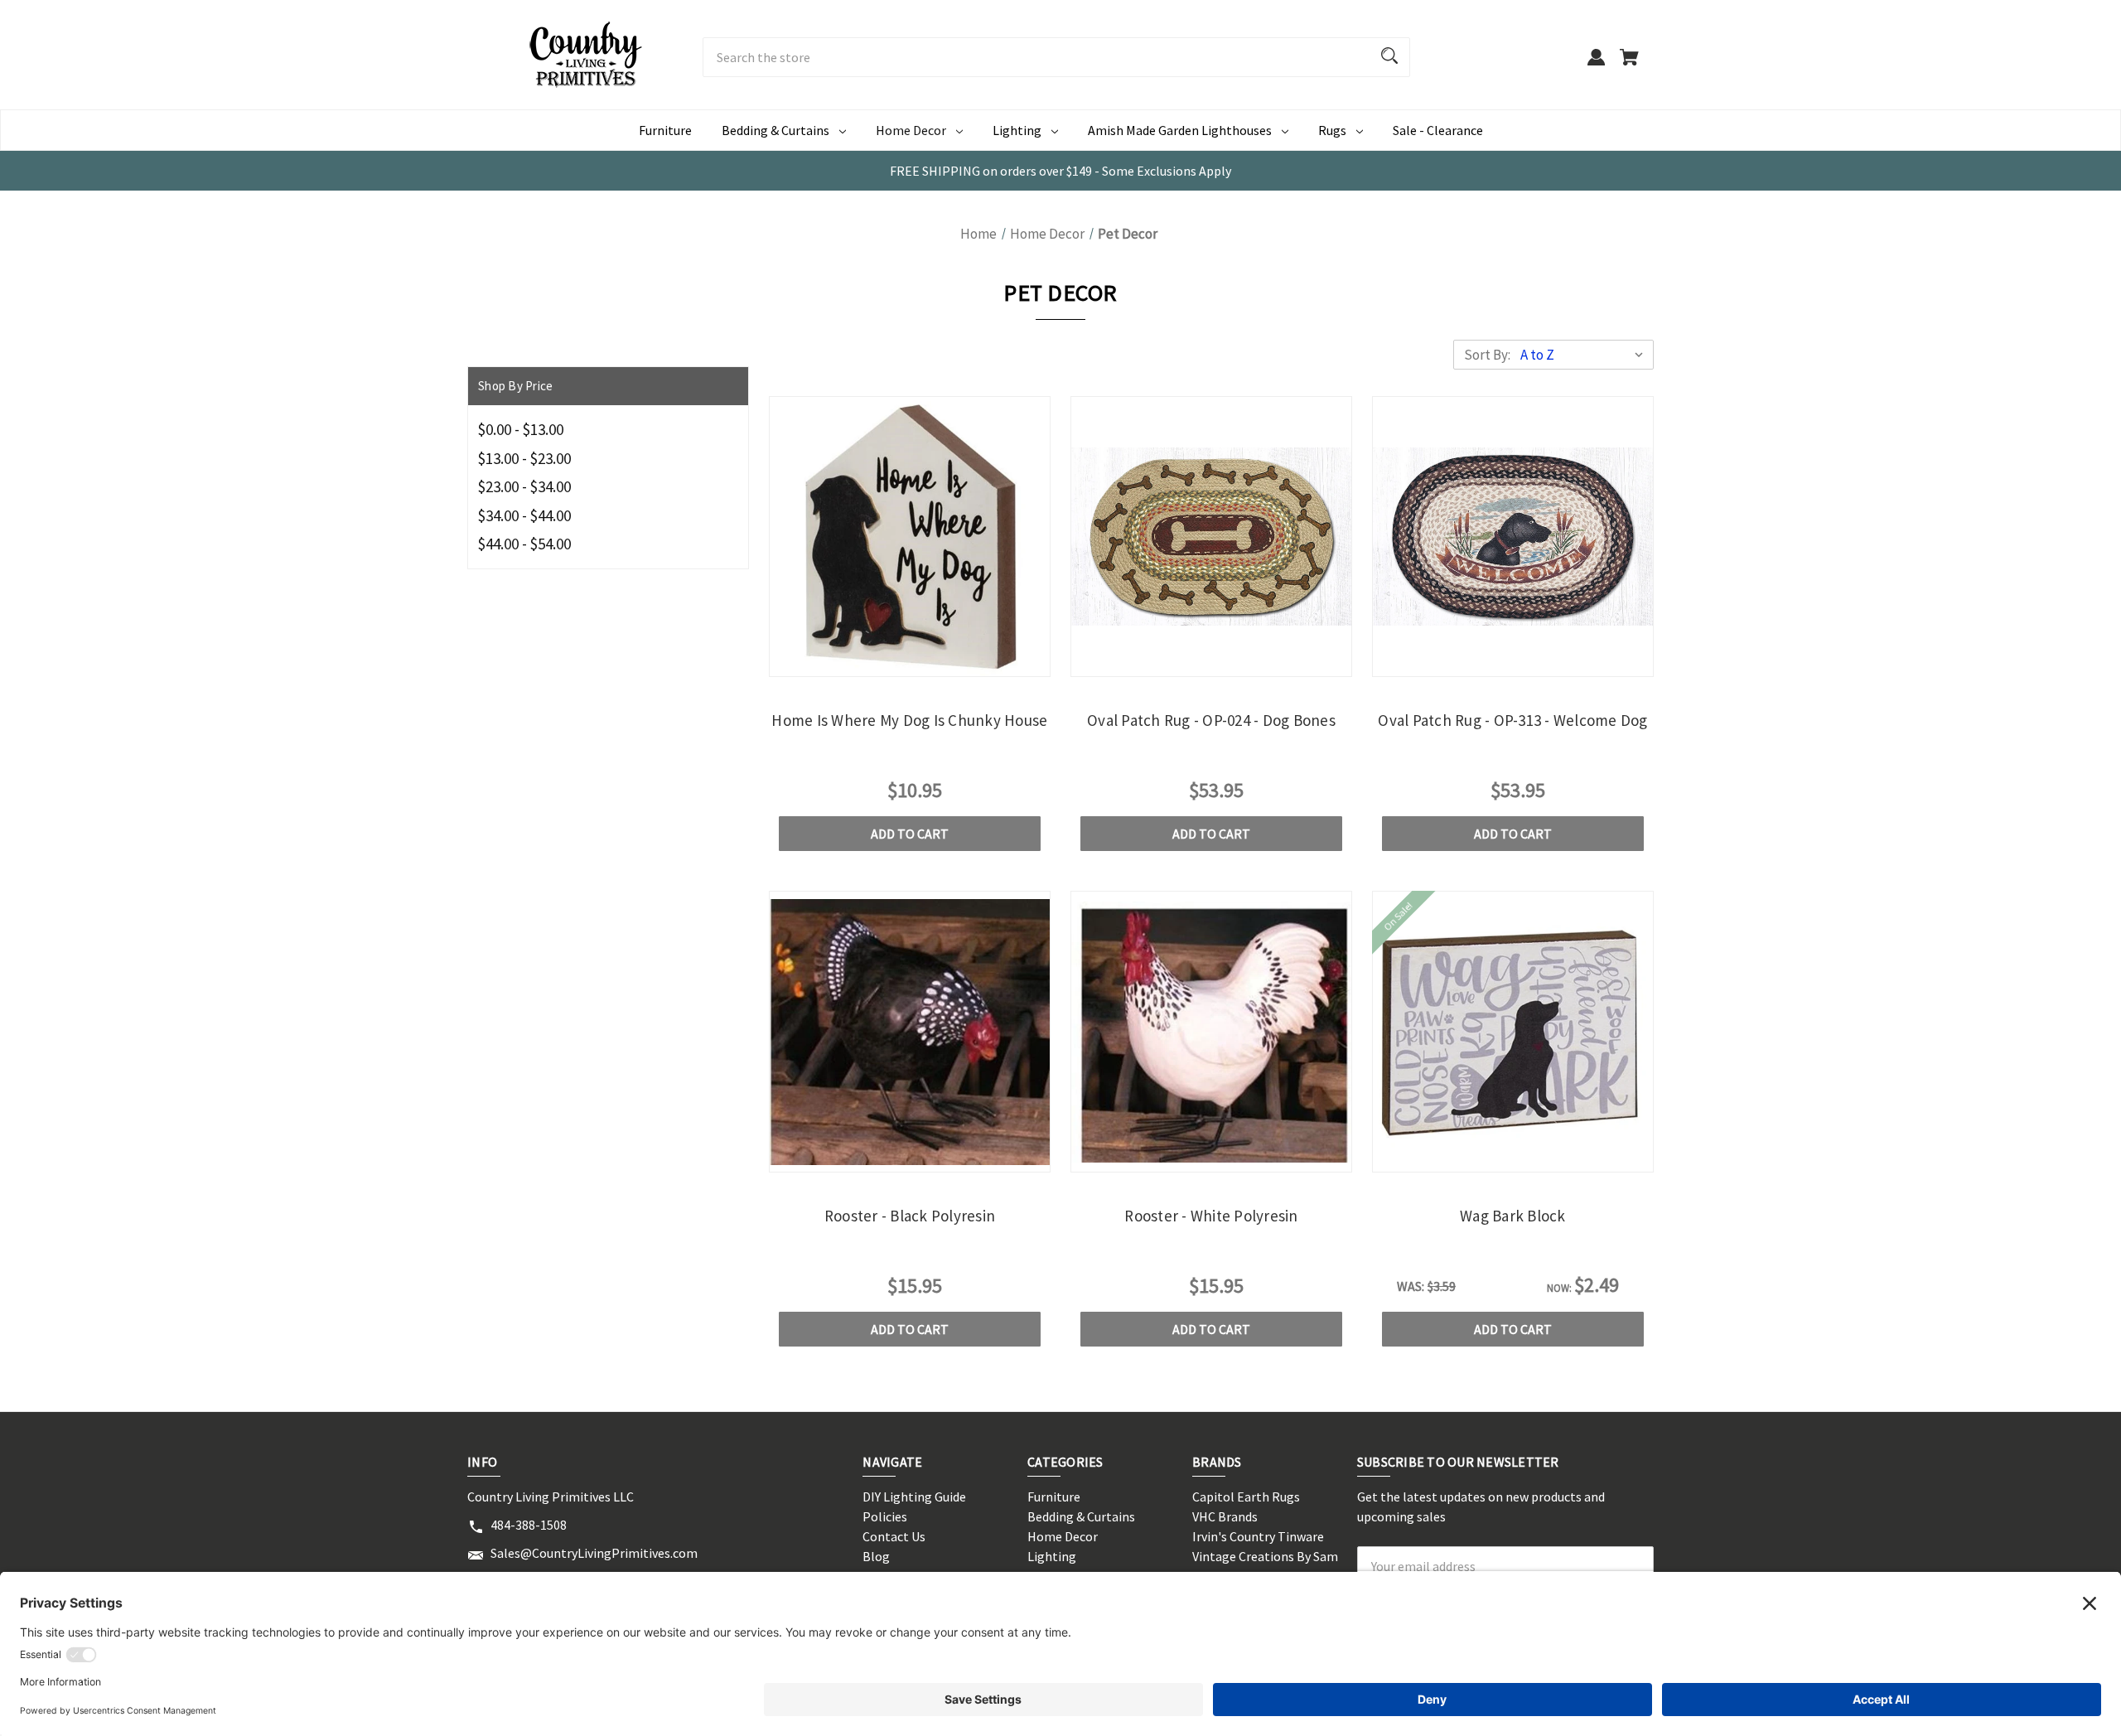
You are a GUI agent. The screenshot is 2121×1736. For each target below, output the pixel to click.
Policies (885, 1516)
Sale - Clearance (1438, 130)
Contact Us (894, 1536)
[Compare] (909, 662)
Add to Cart (910, 834)
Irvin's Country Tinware (1258, 1536)
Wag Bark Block (1513, 1216)
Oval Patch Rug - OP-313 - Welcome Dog (1512, 720)
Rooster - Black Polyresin (910, 1216)
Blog (876, 1556)
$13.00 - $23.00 (524, 458)
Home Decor (911, 130)
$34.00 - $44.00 (524, 515)
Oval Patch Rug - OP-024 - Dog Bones (1211, 720)
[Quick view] (864, 661)
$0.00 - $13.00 (521, 429)
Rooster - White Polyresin (1211, 1216)
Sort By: (1487, 355)
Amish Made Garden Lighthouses (1180, 130)
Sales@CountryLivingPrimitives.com (594, 1553)
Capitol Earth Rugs (1246, 1497)
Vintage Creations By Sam (1265, 1556)
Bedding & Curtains (775, 130)
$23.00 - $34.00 (524, 486)
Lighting (1017, 130)
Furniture (665, 130)
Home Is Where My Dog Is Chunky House (909, 720)
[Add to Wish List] (954, 661)
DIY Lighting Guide (914, 1497)
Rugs (1332, 130)
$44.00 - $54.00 (524, 544)
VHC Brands (1225, 1516)
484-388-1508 (529, 1525)
